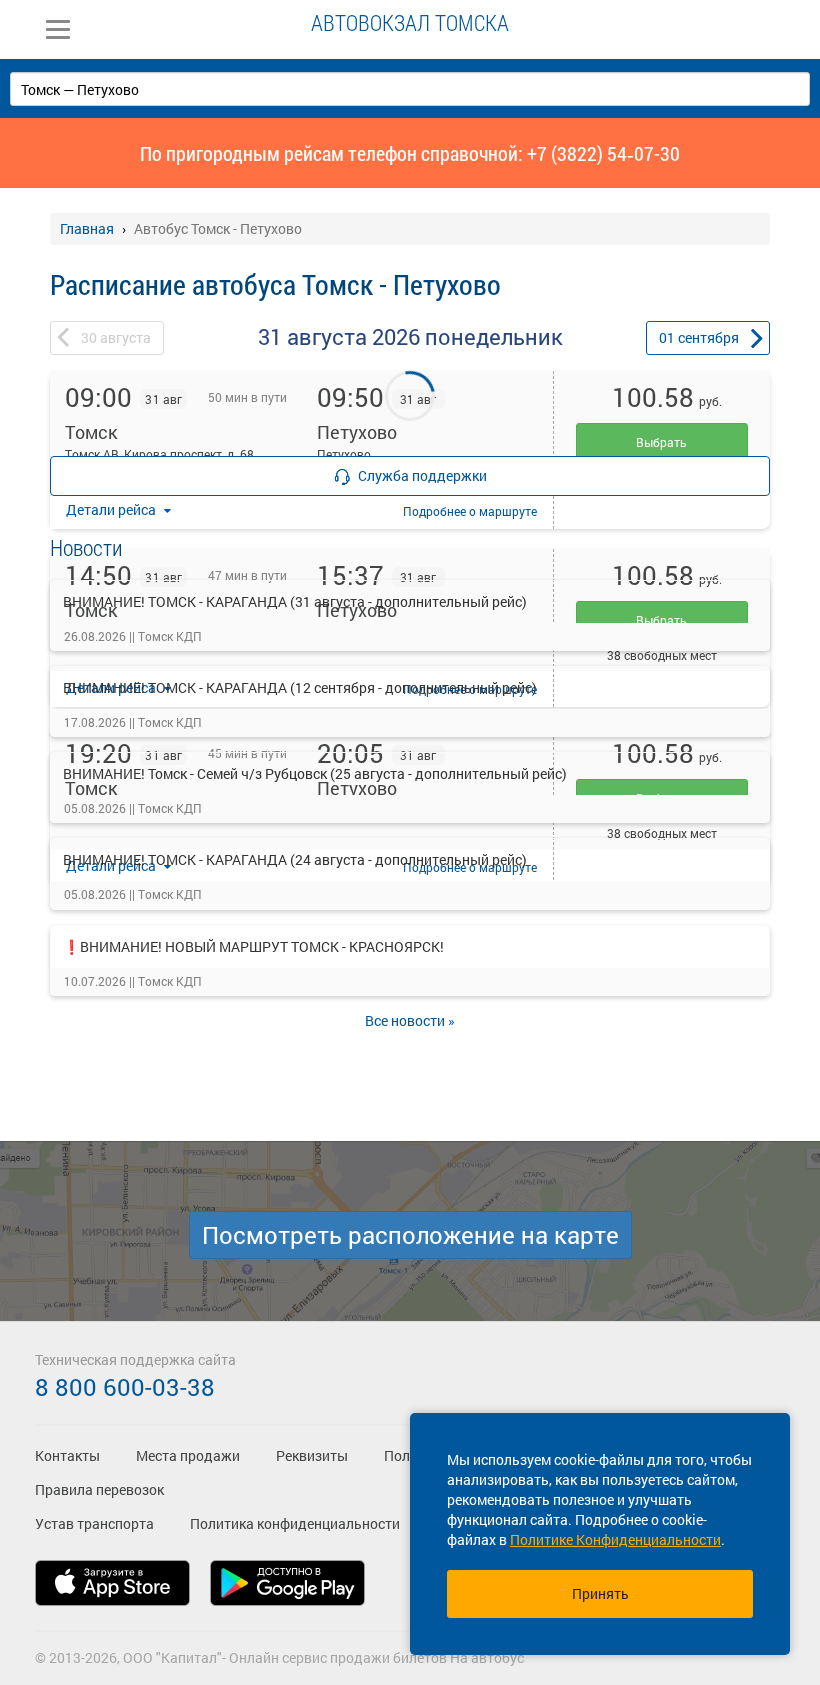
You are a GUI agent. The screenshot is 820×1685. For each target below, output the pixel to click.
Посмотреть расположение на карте (410, 1235)
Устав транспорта (94, 1523)
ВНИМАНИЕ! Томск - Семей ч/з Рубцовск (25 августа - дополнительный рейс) (315, 773)
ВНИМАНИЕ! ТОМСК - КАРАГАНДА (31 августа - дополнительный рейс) (295, 601)
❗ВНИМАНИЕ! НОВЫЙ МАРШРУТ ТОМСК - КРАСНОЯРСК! (253, 946)
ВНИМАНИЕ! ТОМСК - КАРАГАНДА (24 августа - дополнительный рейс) (295, 859)
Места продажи (188, 1455)
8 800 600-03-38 (125, 1387)
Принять (600, 1593)
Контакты (67, 1455)
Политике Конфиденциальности (615, 1539)
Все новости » (410, 1020)
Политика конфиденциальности (295, 1523)
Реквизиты (312, 1455)
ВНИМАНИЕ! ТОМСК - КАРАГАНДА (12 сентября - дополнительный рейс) (300, 687)
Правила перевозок (99, 1489)
